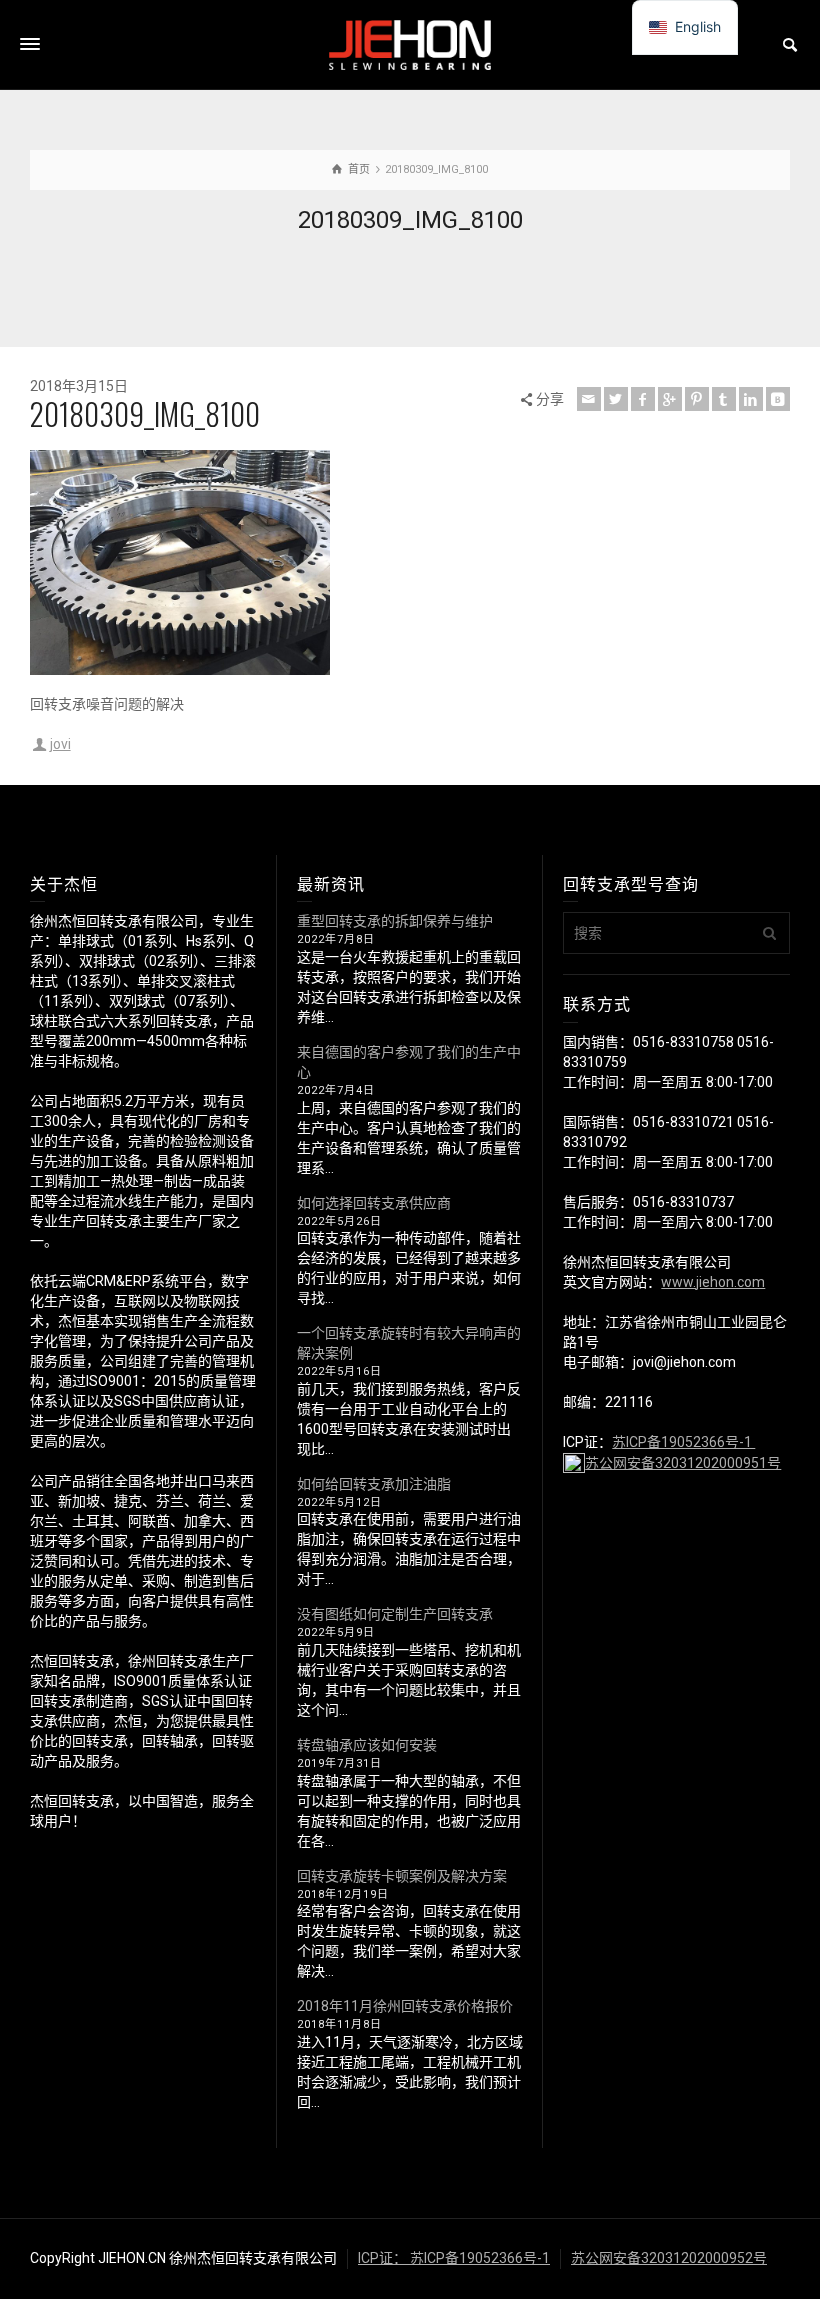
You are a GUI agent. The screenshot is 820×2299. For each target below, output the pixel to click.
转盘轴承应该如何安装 (367, 1745)
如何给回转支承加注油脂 (374, 1484)
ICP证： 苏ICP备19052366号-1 (454, 2258)
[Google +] (670, 399)
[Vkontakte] (778, 399)
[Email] (589, 399)
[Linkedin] (751, 399)
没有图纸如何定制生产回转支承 (395, 1614)
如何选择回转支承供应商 (374, 1203)
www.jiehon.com (713, 1282)
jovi (60, 744)
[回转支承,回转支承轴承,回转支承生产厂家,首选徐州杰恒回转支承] (409, 44)
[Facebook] (643, 399)
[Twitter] (616, 399)
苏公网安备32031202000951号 (683, 1463)
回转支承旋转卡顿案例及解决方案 (402, 1876)
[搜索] (790, 45)
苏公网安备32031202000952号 (669, 2258)
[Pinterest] (697, 399)
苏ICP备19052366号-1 (683, 1442)
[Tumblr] (724, 399)
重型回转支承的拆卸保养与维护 (395, 921)
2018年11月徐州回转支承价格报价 (405, 2006)
